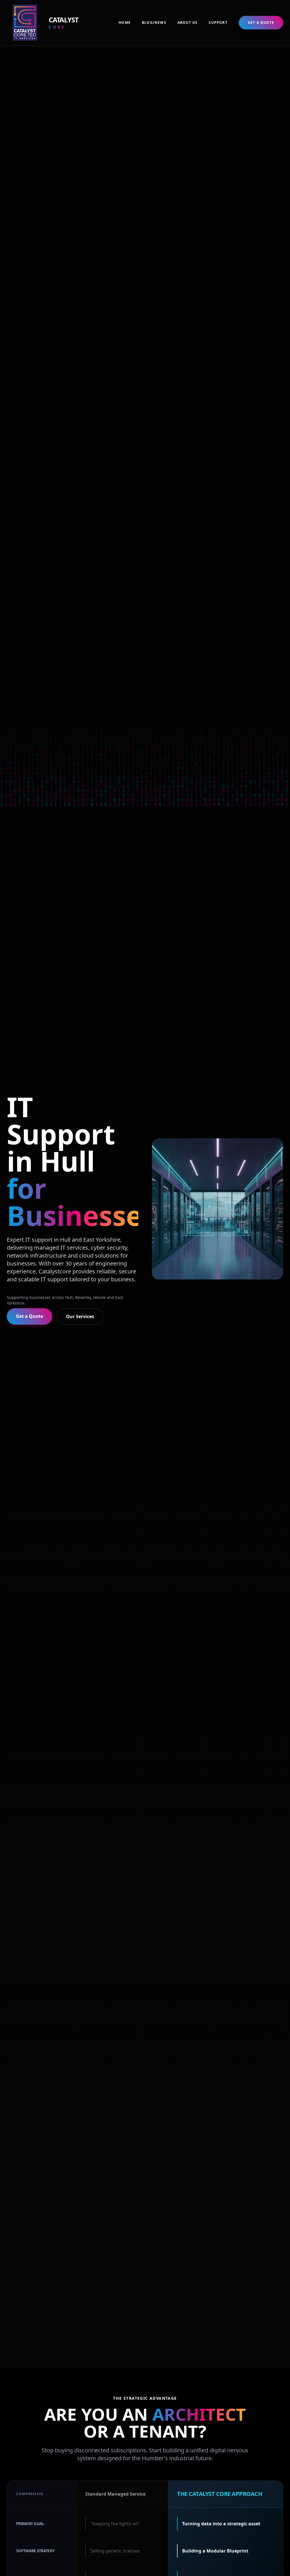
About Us (188, 23)
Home (125, 23)
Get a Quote (261, 22)
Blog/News (154, 23)
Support (218, 23)
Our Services (80, 1316)
